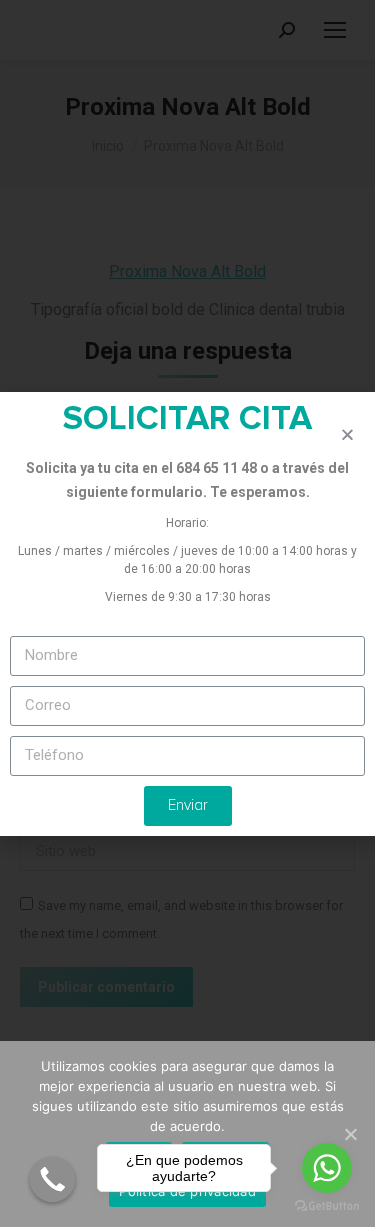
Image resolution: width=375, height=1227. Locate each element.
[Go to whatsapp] (327, 1168)
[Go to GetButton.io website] (327, 1206)
